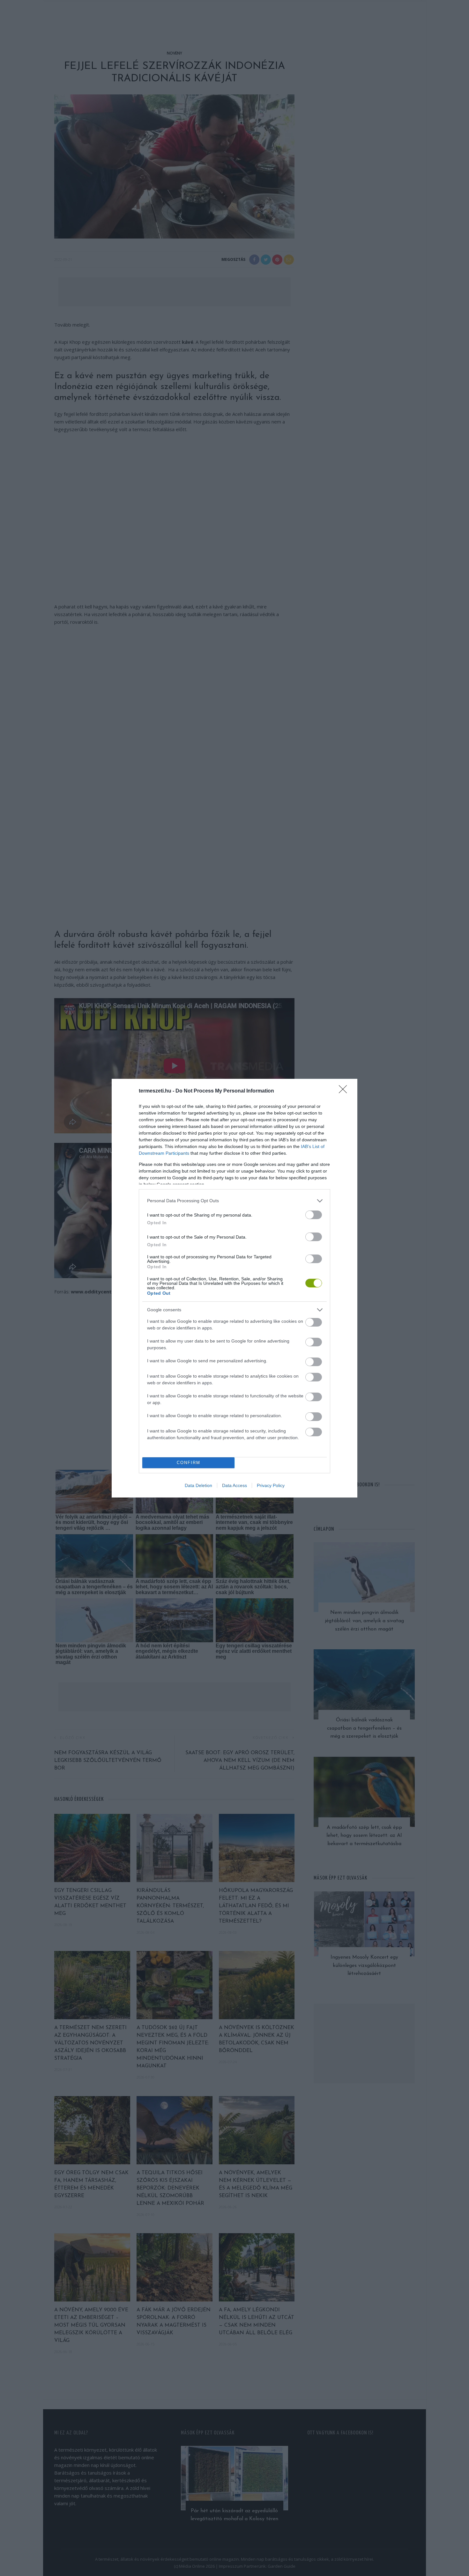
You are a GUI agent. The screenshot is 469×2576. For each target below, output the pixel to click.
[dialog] (234, 1288)
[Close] (345, 1091)
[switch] (314, 1215)
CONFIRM (189, 1463)
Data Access (234, 1485)
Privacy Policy (271, 1485)
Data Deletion (198, 1485)
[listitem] (234, 1201)
